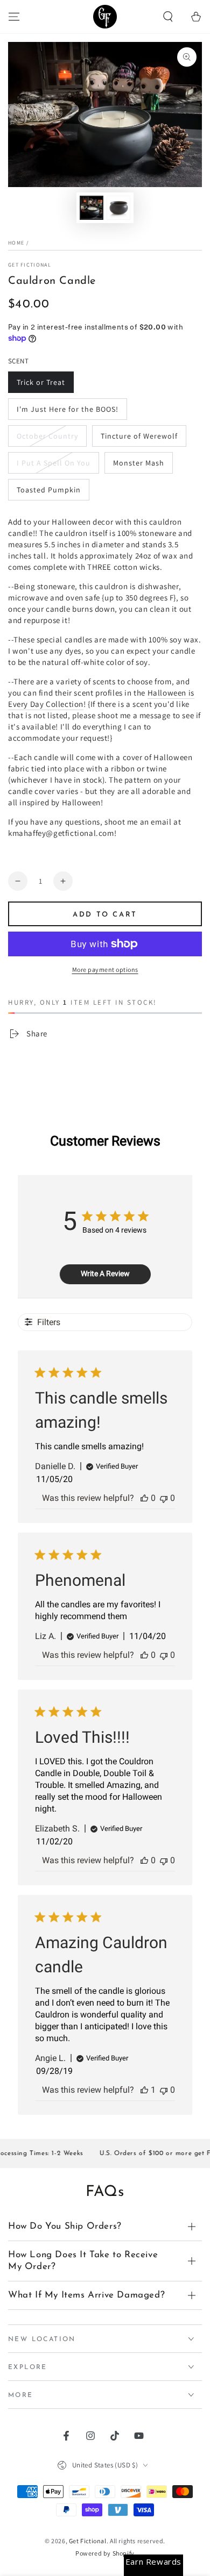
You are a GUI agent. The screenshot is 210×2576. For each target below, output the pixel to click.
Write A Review (105, 1273)
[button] (168, 17)
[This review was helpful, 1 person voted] (144, 2090)
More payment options (105, 969)
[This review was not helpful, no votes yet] (164, 1498)
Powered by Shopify (105, 2553)
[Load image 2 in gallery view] (118, 208)
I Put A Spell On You (54, 463)
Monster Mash (139, 463)
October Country (47, 436)
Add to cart (105, 915)
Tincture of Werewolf (139, 436)
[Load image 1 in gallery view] (92, 208)
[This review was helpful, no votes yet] (144, 1498)
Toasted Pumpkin (49, 490)
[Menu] (14, 17)
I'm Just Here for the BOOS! (68, 409)
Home (16, 243)
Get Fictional (30, 265)
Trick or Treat (41, 382)
